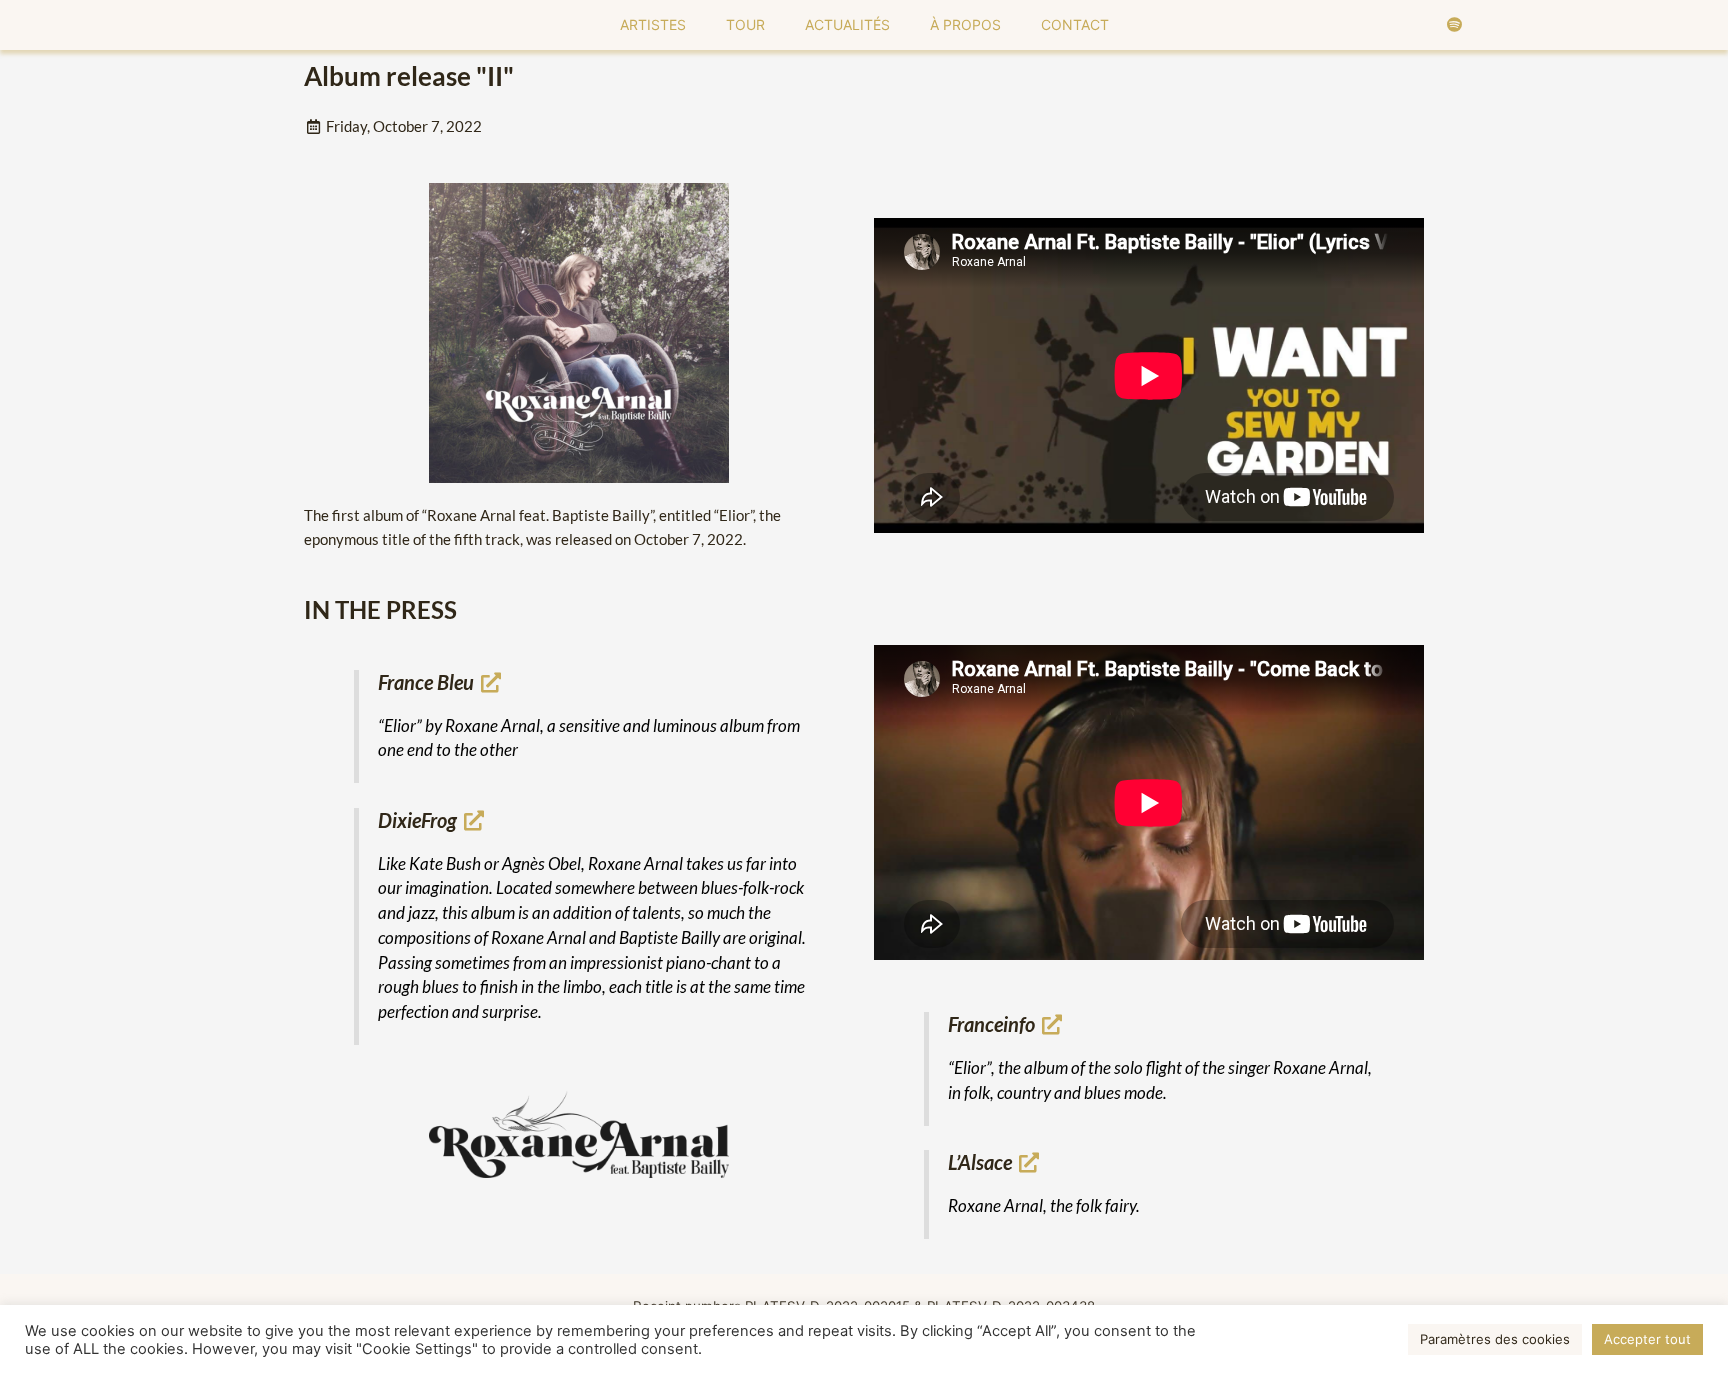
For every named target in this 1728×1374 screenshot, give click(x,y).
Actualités (847, 24)
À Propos (965, 24)
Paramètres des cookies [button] (1495, 1339)
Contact (1075, 24)
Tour (745, 24)
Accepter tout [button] (1647, 1339)
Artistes (653, 24)
